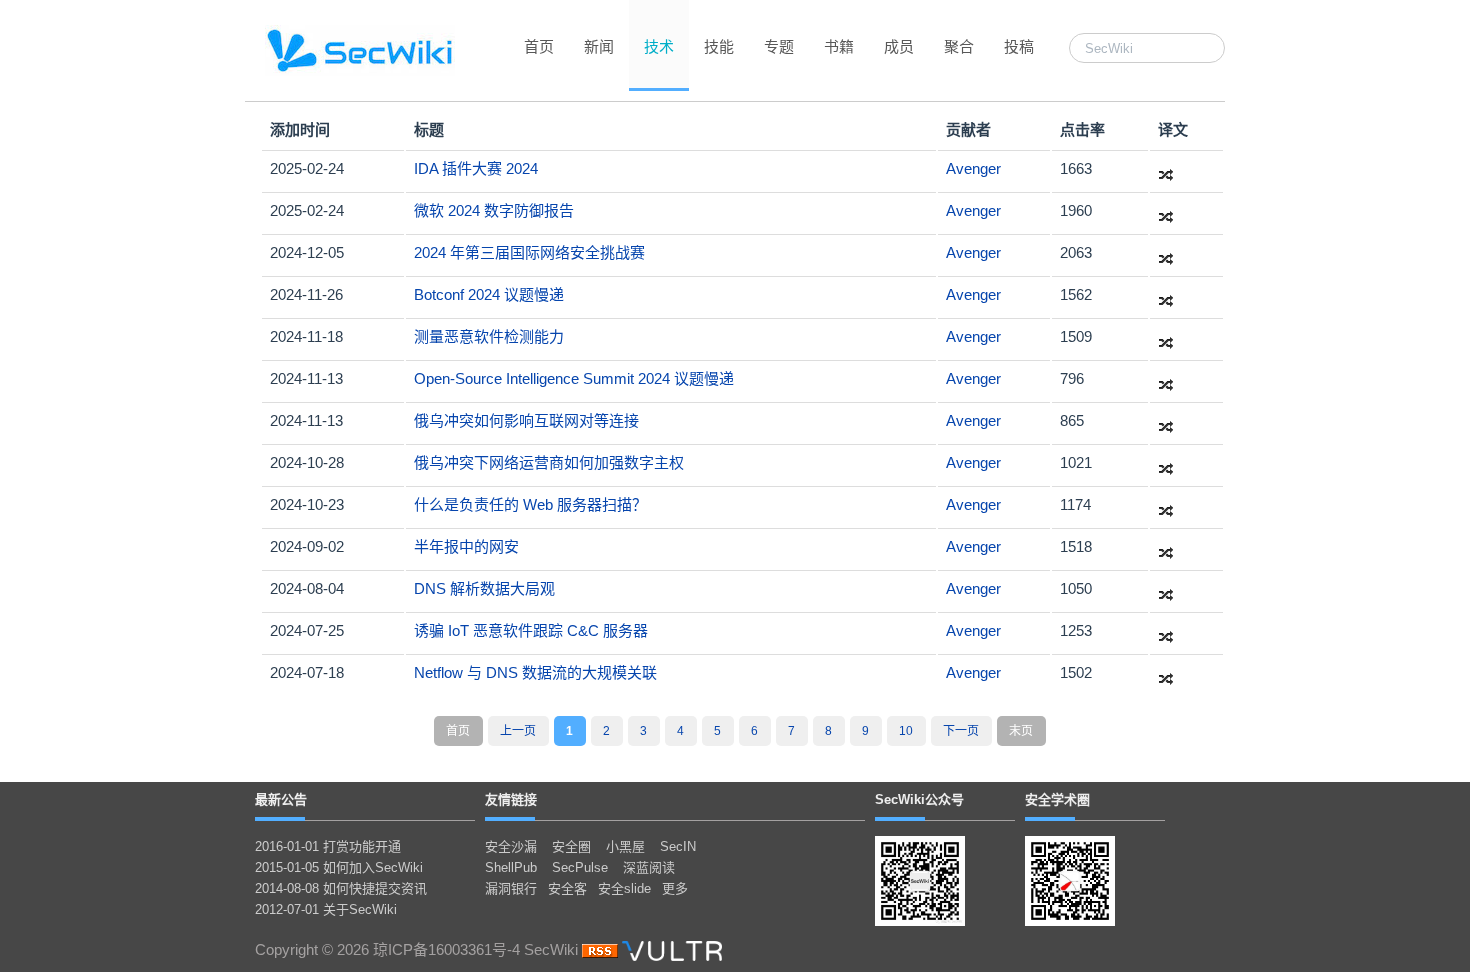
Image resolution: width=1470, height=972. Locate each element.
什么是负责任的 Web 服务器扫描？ (530, 504)
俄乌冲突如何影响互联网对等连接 (526, 420)
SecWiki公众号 (919, 799)
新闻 (599, 46)
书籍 (839, 46)
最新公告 (281, 799)
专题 (779, 46)
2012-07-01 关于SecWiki (326, 909)
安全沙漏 (511, 846)
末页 (1021, 731)
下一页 (961, 731)
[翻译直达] (1166, 168)
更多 (675, 888)
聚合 (959, 46)
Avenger (973, 168)
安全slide (624, 888)
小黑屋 (625, 846)
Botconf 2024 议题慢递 (489, 294)
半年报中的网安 (466, 546)
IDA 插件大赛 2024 (476, 168)
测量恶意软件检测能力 (489, 336)
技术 (659, 46)
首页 (539, 46)
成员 (899, 46)
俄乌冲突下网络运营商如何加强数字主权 (549, 462)
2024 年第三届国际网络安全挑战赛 (529, 252)
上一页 (518, 731)
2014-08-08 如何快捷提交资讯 (341, 888)
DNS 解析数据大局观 (484, 588)
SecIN (678, 846)
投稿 (1019, 46)
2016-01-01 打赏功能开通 (328, 846)
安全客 (567, 888)
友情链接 (511, 799)
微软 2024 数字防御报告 (494, 210)
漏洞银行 (511, 888)
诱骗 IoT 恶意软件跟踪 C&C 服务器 (531, 630)
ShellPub (511, 867)
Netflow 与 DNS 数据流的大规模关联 (535, 672)
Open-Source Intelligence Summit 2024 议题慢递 (574, 378)
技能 (719, 46)
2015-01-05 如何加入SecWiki (339, 867)
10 (906, 731)
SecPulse (580, 867)
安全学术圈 (1057, 799)
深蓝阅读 (649, 867)
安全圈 (571, 846)
